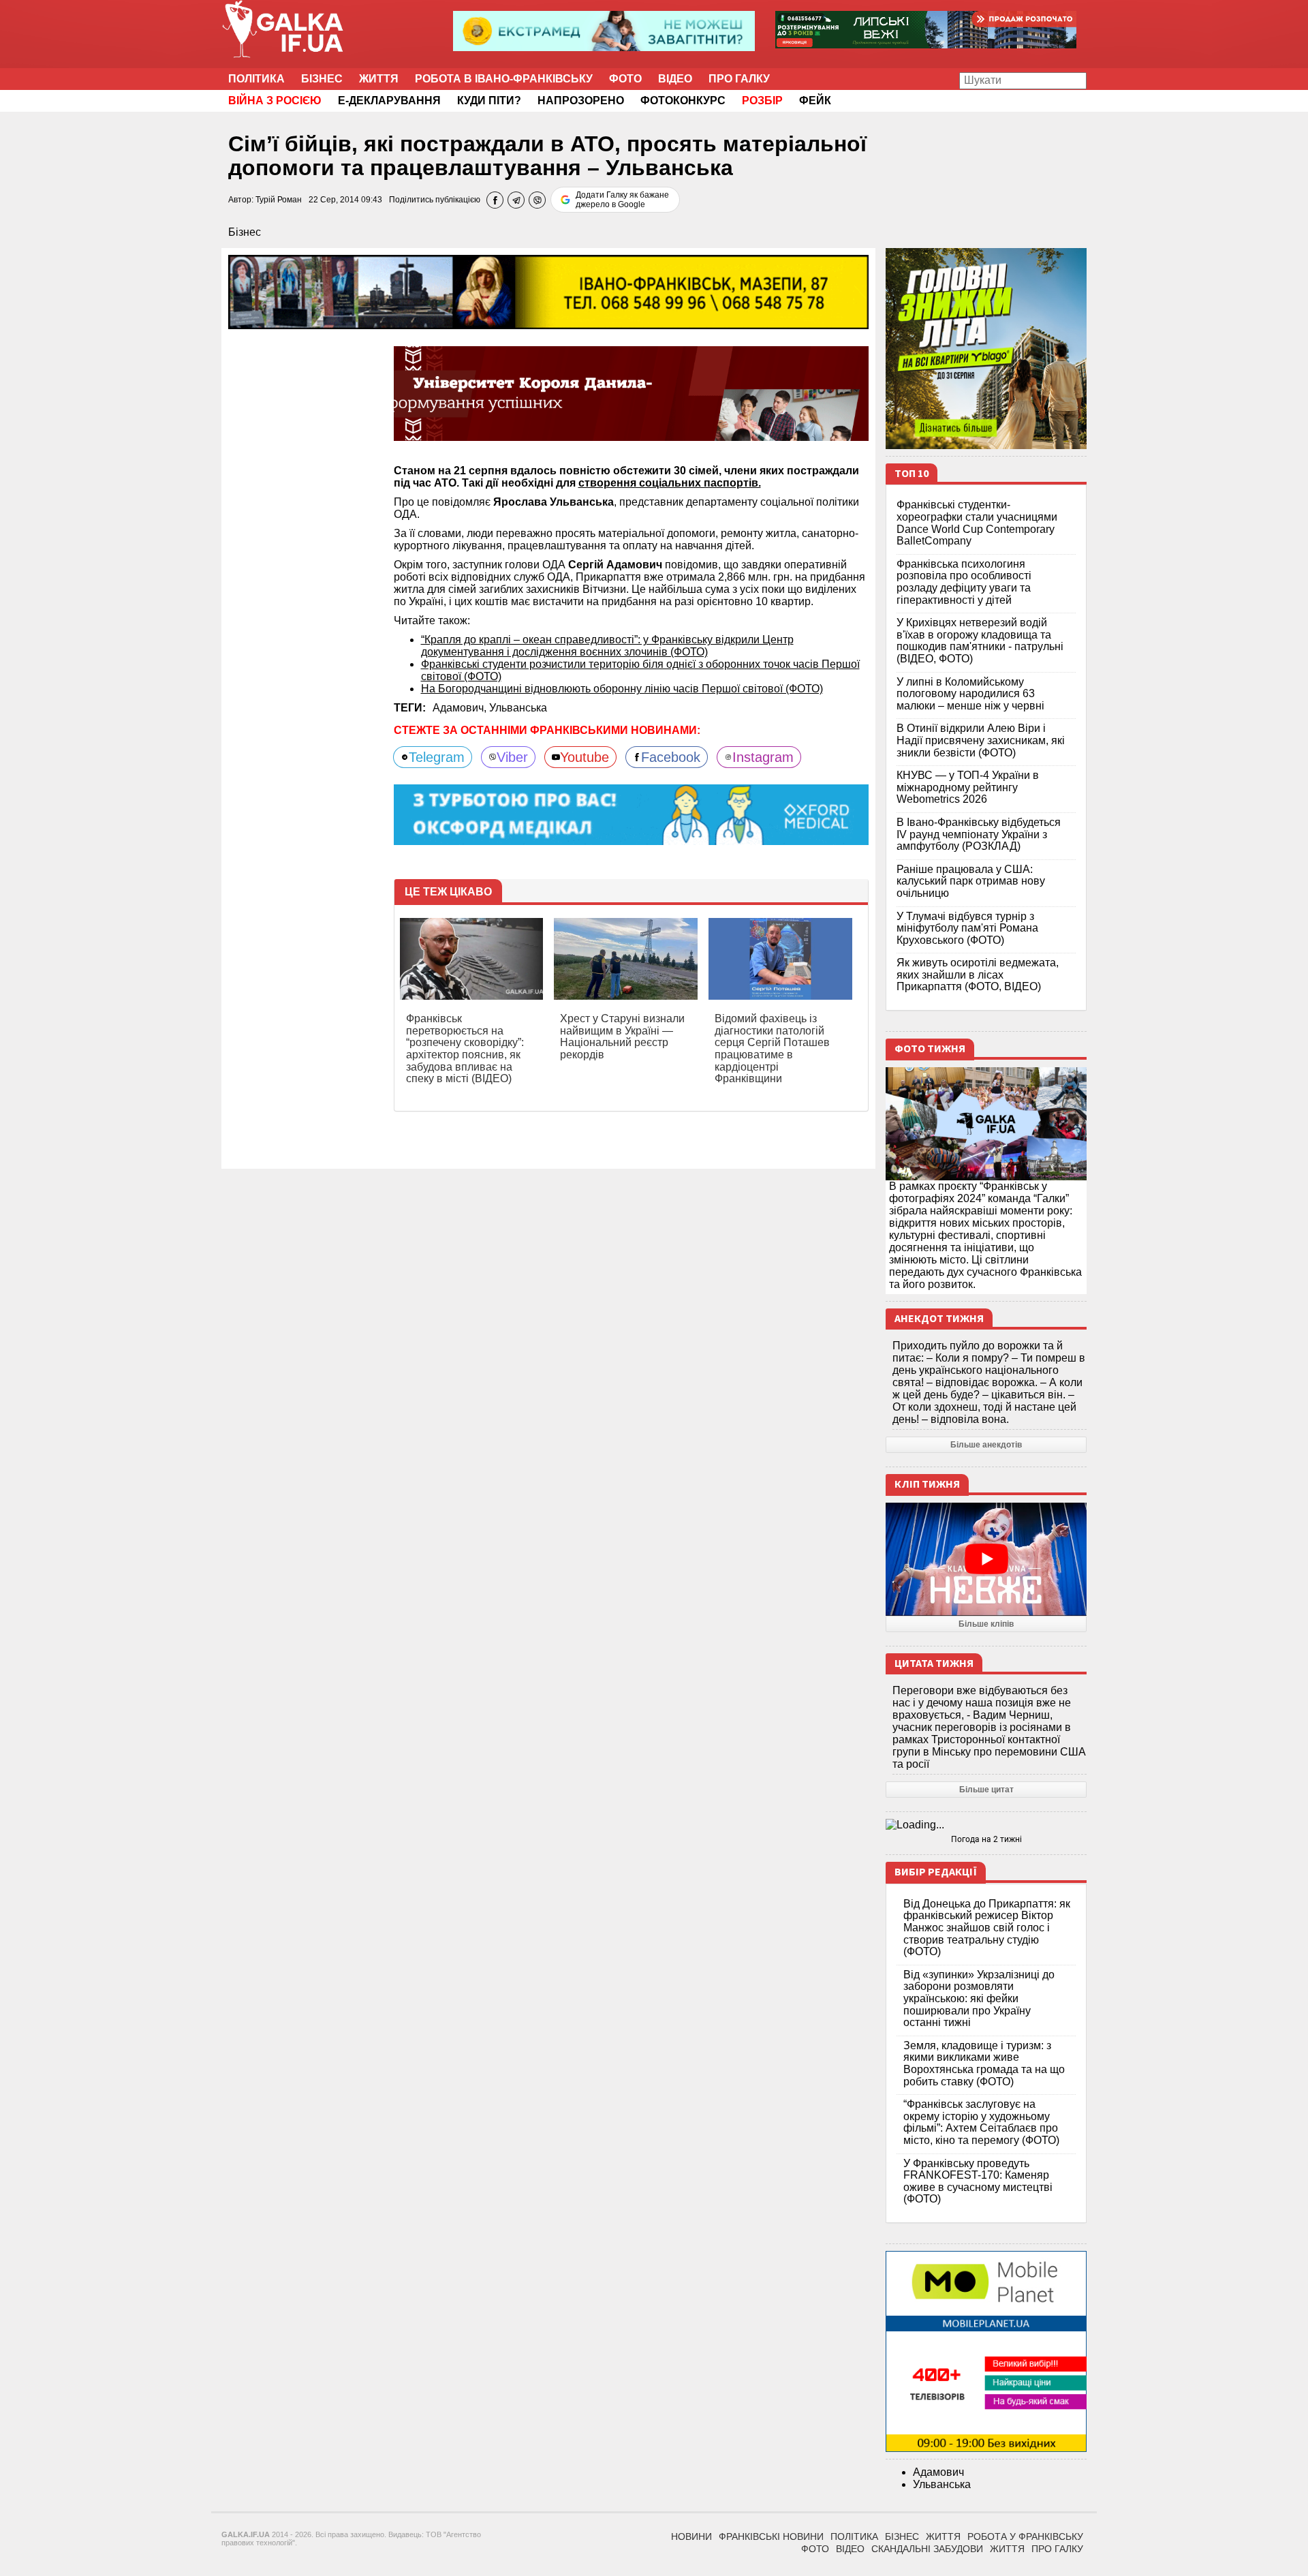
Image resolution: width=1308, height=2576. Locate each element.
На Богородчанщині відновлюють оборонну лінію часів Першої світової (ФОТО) (622, 689)
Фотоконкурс (683, 101)
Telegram (437, 757)
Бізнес (322, 79)
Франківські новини (771, 2536)
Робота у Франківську (1025, 2536)
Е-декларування (389, 101)
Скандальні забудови (927, 2549)
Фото (625, 79)
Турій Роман (279, 200)
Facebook (671, 757)
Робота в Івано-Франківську (504, 79)
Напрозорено (581, 101)
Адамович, (461, 708)
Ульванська (518, 708)
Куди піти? (489, 101)
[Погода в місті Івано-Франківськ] (986, 1825)
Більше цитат (986, 1790)
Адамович (938, 2472)
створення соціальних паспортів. (670, 483)
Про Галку (739, 79)
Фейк (815, 101)
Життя (379, 79)
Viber (512, 757)
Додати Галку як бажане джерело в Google (622, 200)
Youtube (585, 757)
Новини (691, 2536)
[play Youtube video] (986, 1559)
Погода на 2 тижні (986, 1839)
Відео (675, 79)
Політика (256, 79)
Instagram (763, 757)
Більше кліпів (986, 1624)
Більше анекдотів (986, 1445)
